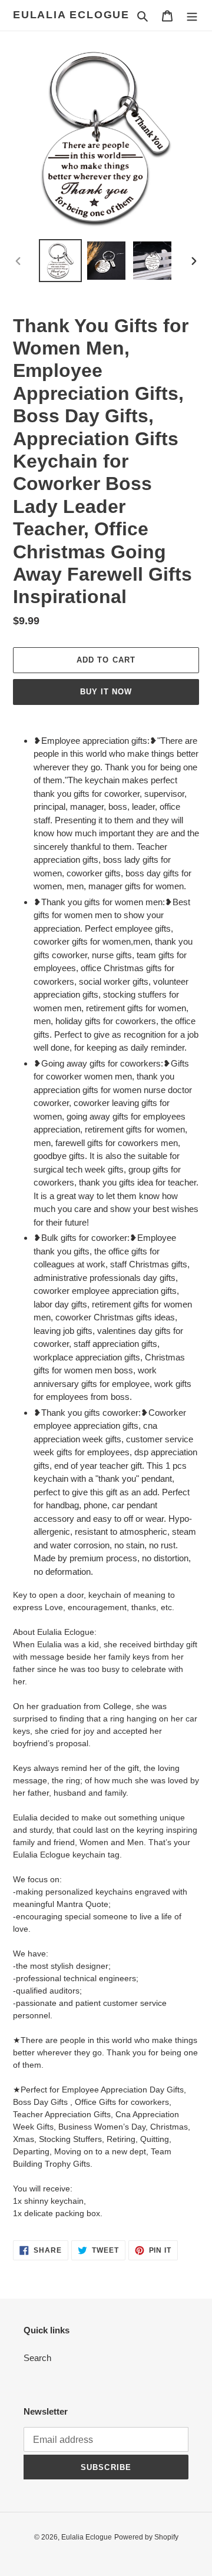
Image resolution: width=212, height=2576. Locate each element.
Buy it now (106, 692)
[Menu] (192, 16)
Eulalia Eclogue (71, 15)
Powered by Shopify (146, 2537)
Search (37, 2358)
